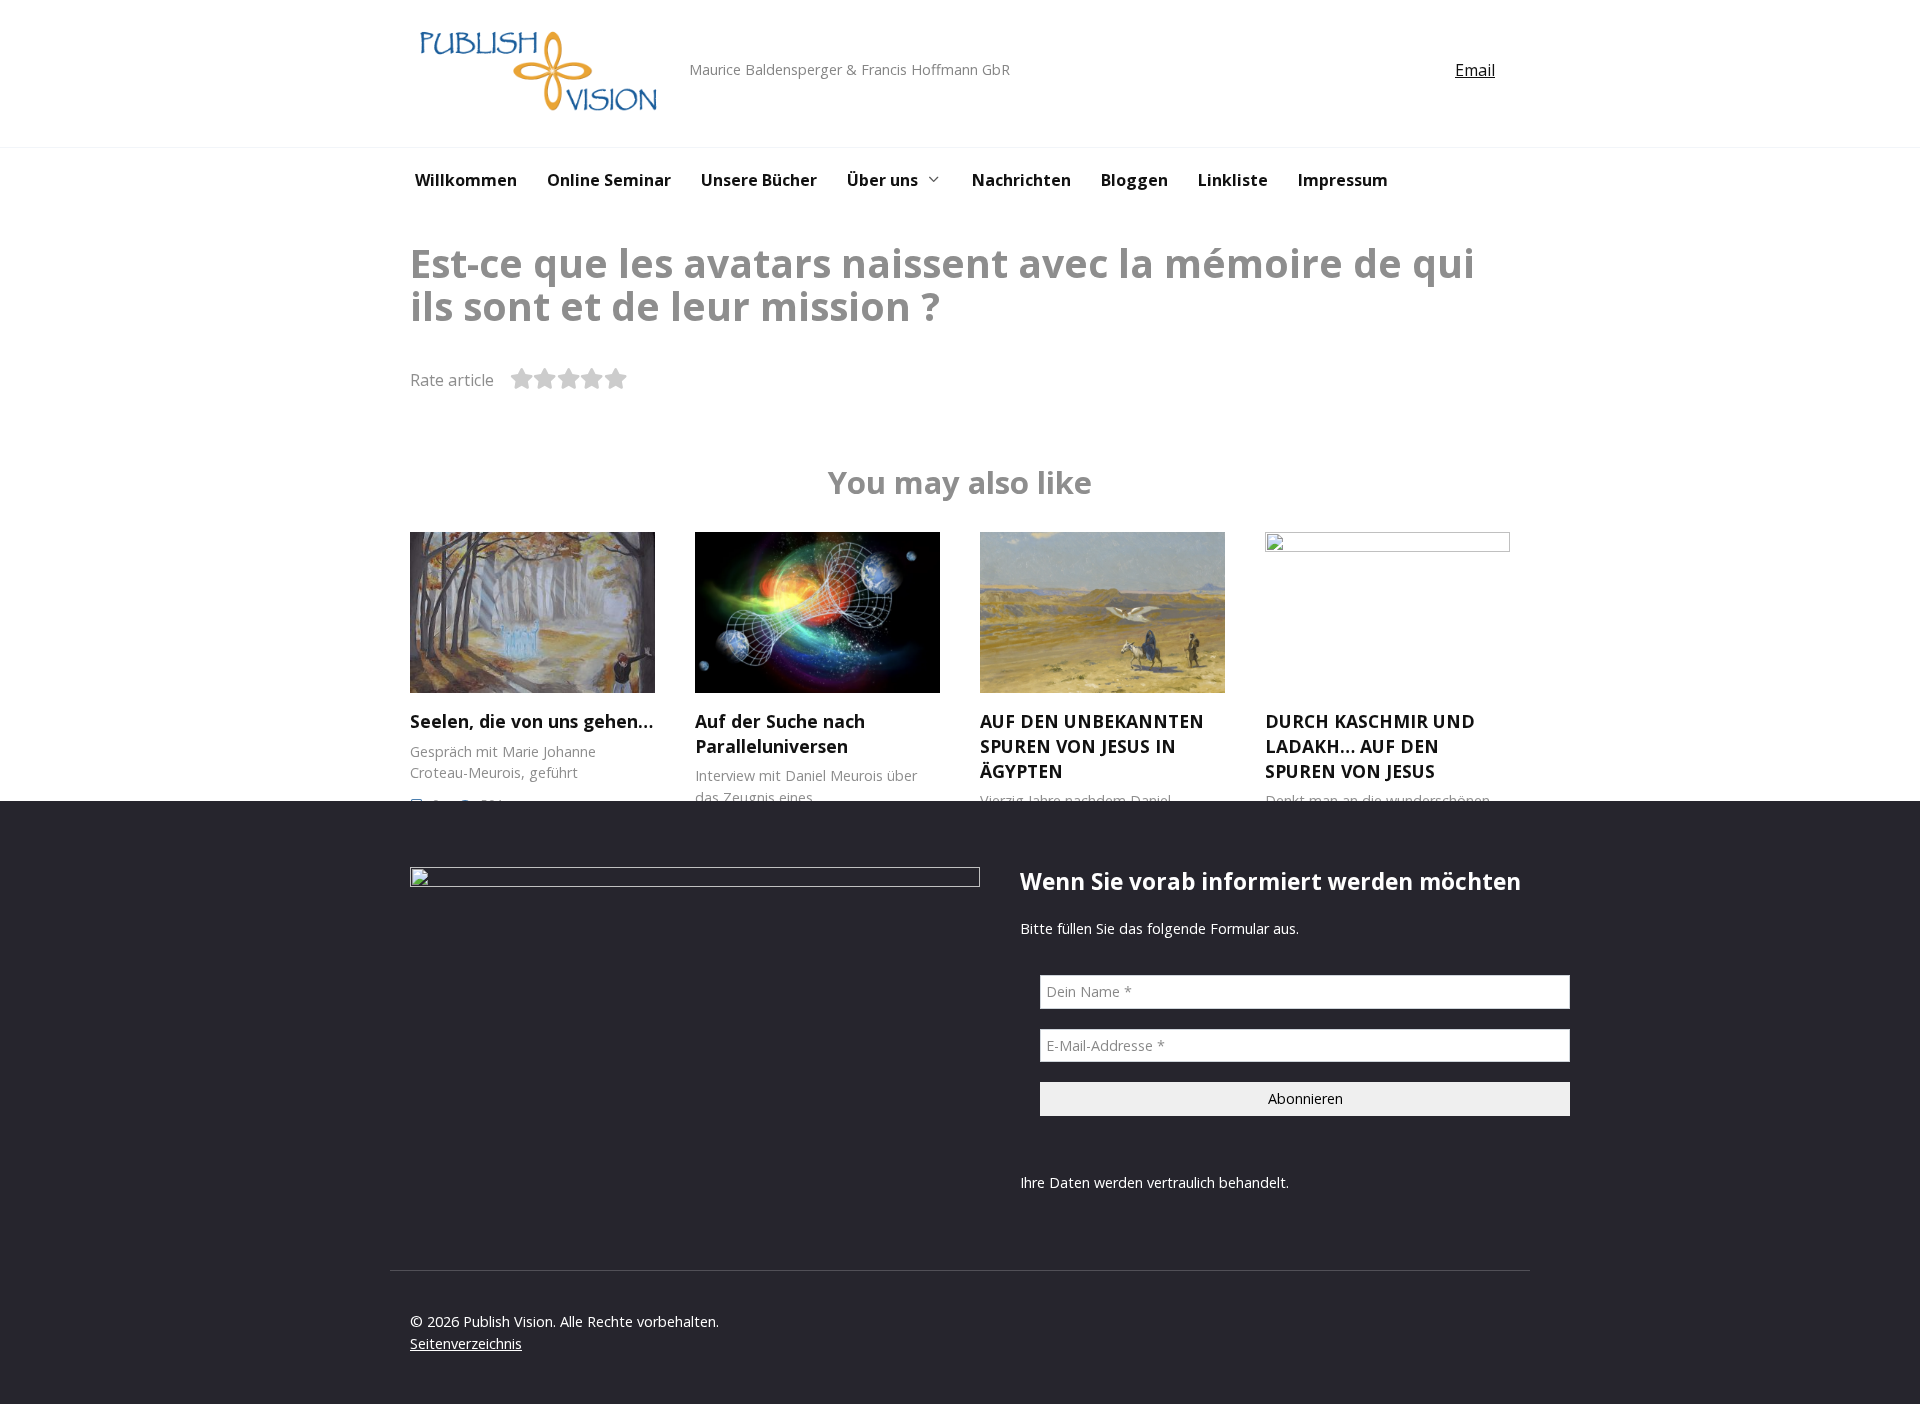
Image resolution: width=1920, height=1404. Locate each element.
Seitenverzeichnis (466, 1343)
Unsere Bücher (759, 180)
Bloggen (1134, 180)
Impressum (1343, 180)
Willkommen (466, 180)
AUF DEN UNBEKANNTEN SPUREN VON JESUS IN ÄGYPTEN (1092, 745)
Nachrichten (1021, 180)
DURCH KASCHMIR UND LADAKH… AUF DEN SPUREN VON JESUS (1370, 745)
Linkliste (1233, 180)
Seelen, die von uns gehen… (531, 721)
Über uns (882, 180)
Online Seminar (609, 180)
